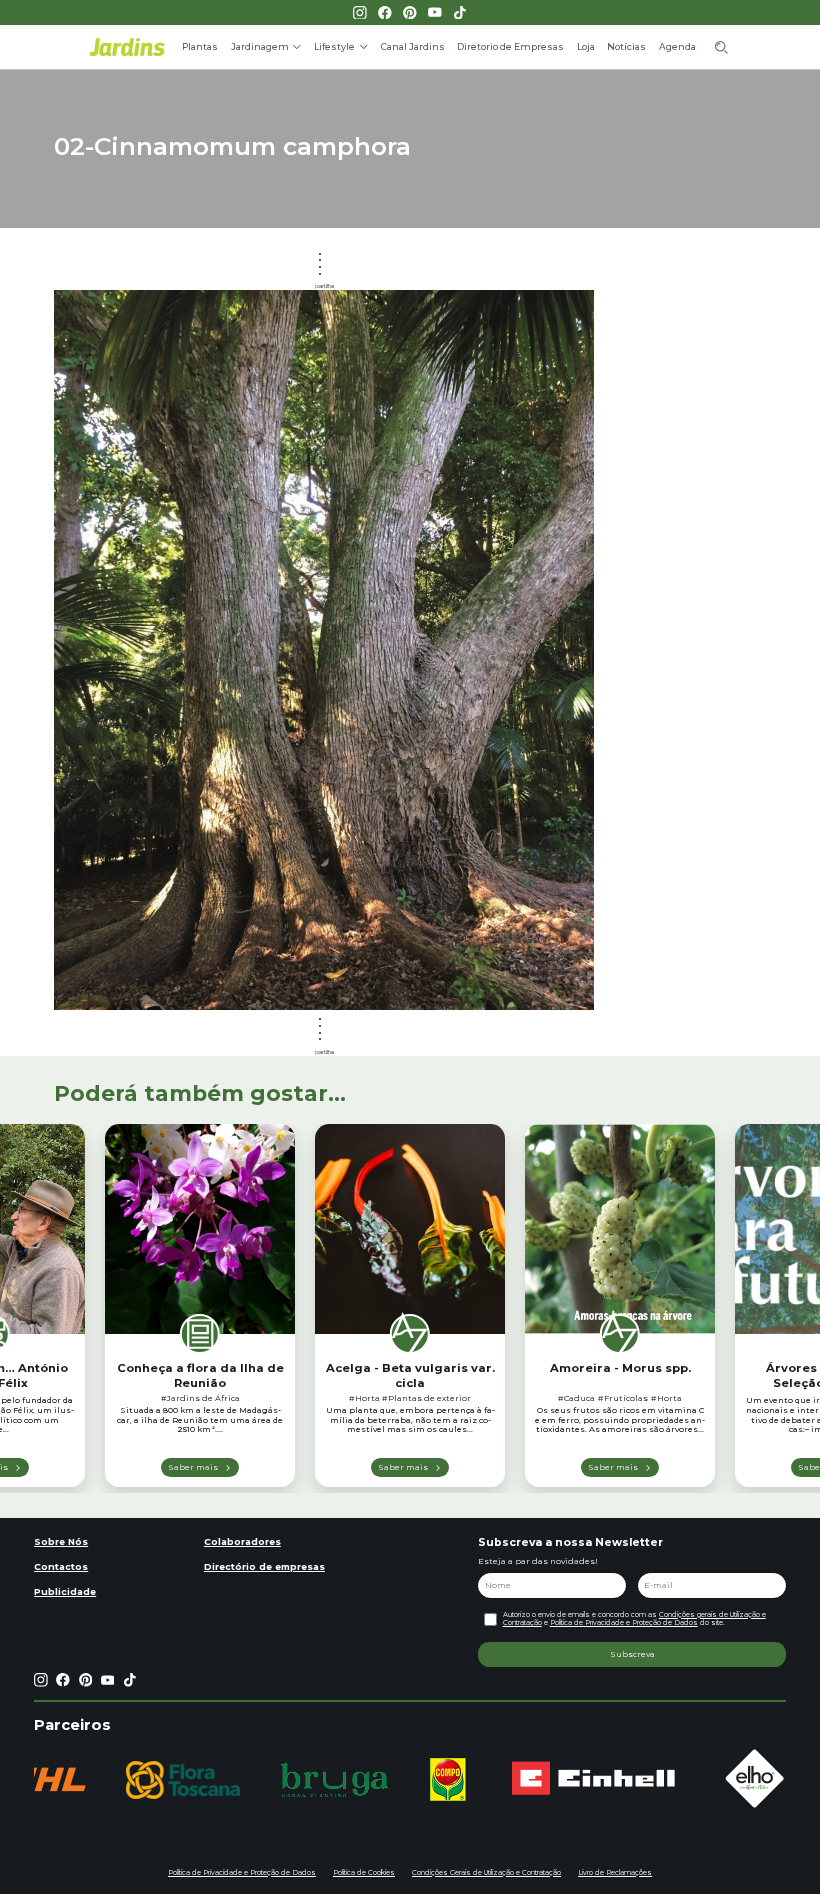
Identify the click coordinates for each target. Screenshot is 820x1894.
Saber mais (193, 1467)
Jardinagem (260, 46)
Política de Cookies (364, 1872)
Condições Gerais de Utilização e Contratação (486, 1872)
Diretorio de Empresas (510, 46)
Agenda (677, 46)
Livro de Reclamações (615, 1872)
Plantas (200, 46)
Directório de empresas (264, 1566)
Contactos (61, 1566)
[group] (183, 1780)
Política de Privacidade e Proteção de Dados (624, 1622)
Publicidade (65, 1591)
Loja (586, 46)
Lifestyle (334, 46)
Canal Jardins (413, 46)
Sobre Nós (61, 1541)
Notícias (626, 46)
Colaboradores (242, 1541)
